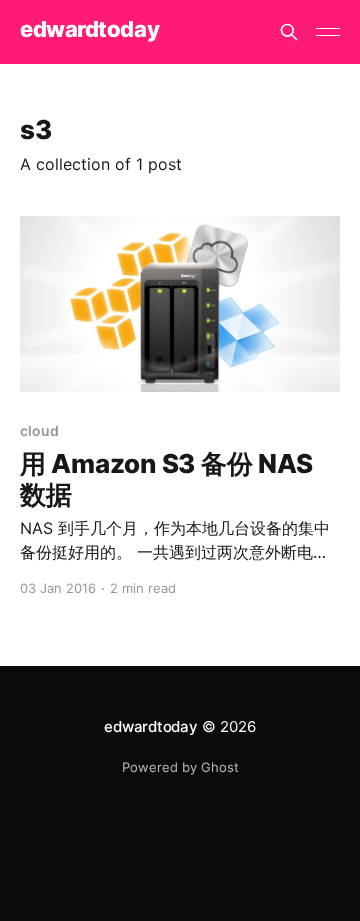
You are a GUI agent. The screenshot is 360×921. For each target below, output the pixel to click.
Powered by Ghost (180, 767)
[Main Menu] (328, 32)
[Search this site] (289, 32)
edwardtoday (89, 29)
